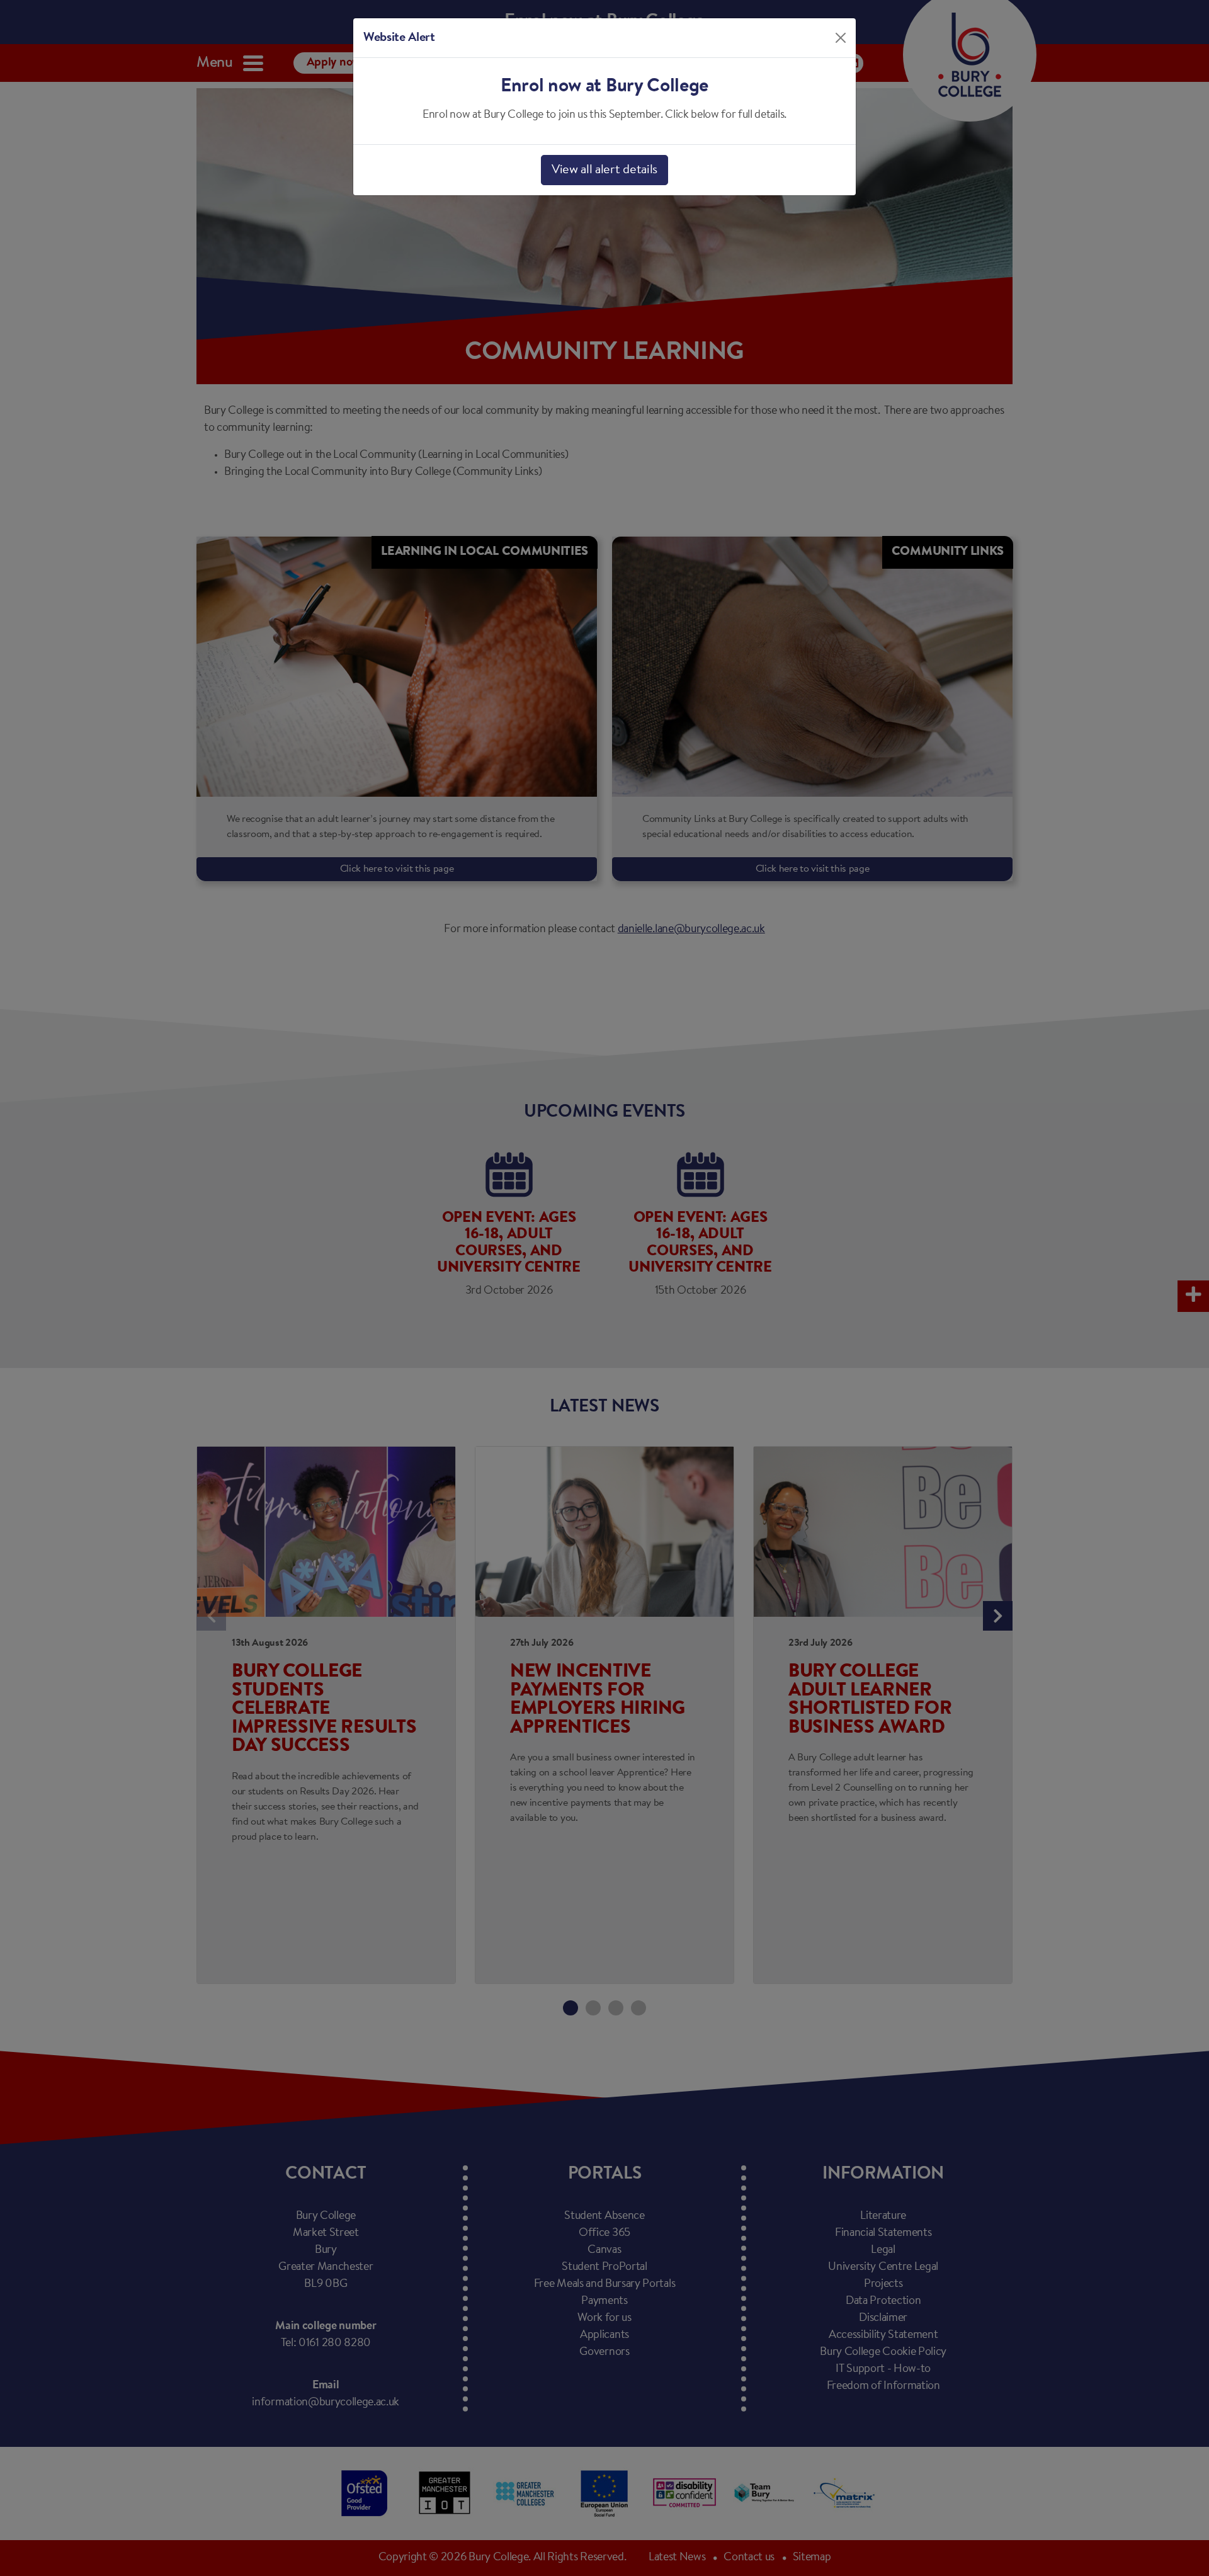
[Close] (841, 38)
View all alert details (604, 170)
